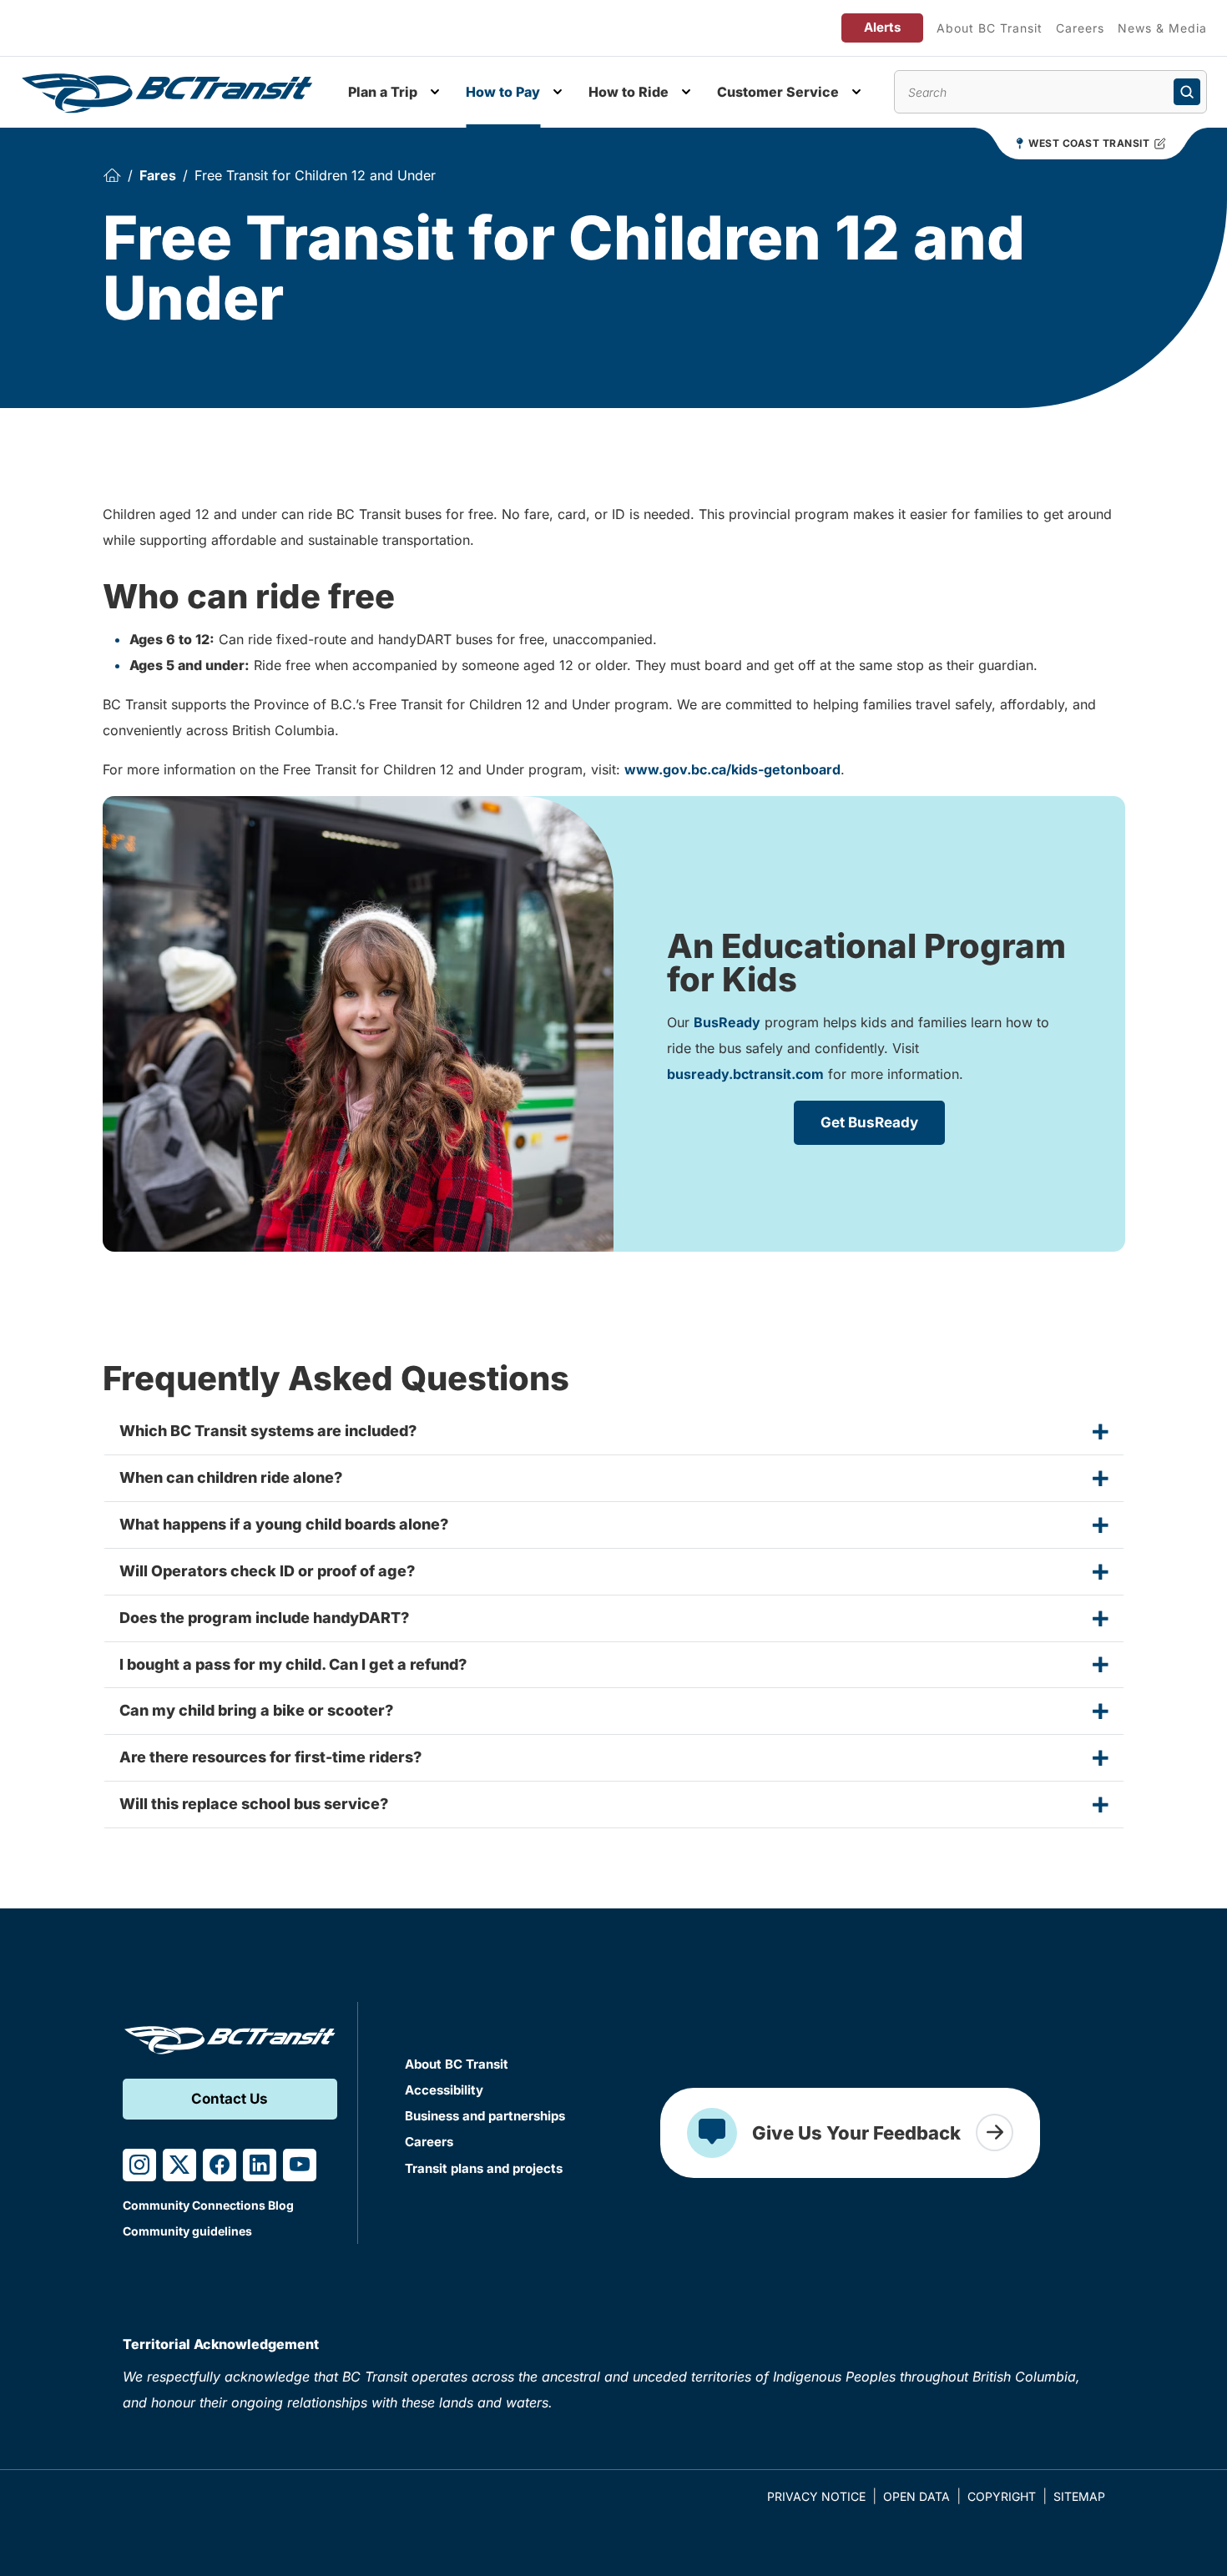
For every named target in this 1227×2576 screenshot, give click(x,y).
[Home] (112, 176)
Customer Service (778, 92)
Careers (1080, 28)
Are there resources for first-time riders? (270, 1757)
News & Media (1162, 28)
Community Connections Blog (208, 2205)
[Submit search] (1187, 92)
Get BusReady (869, 1122)
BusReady (727, 1022)
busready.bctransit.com (745, 1074)
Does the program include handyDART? (264, 1618)
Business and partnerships (485, 2116)
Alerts (882, 27)
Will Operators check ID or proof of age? (267, 1571)
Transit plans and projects (484, 2168)
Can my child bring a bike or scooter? (256, 1710)
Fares (158, 175)
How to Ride (629, 92)
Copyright (1002, 2496)
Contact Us (230, 2099)
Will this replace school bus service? (254, 1804)
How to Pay (503, 92)
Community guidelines (187, 2231)
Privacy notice (816, 2496)
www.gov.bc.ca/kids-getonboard (732, 769)
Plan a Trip (383, 92)
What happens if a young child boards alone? (284, 1524)
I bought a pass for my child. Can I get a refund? (293, 1664)
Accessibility (444, 2090)
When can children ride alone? (231, 1477)
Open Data (916, 2496)
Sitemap (1079, 2496)
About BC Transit (990, 28)
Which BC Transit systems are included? (268, 1431)
